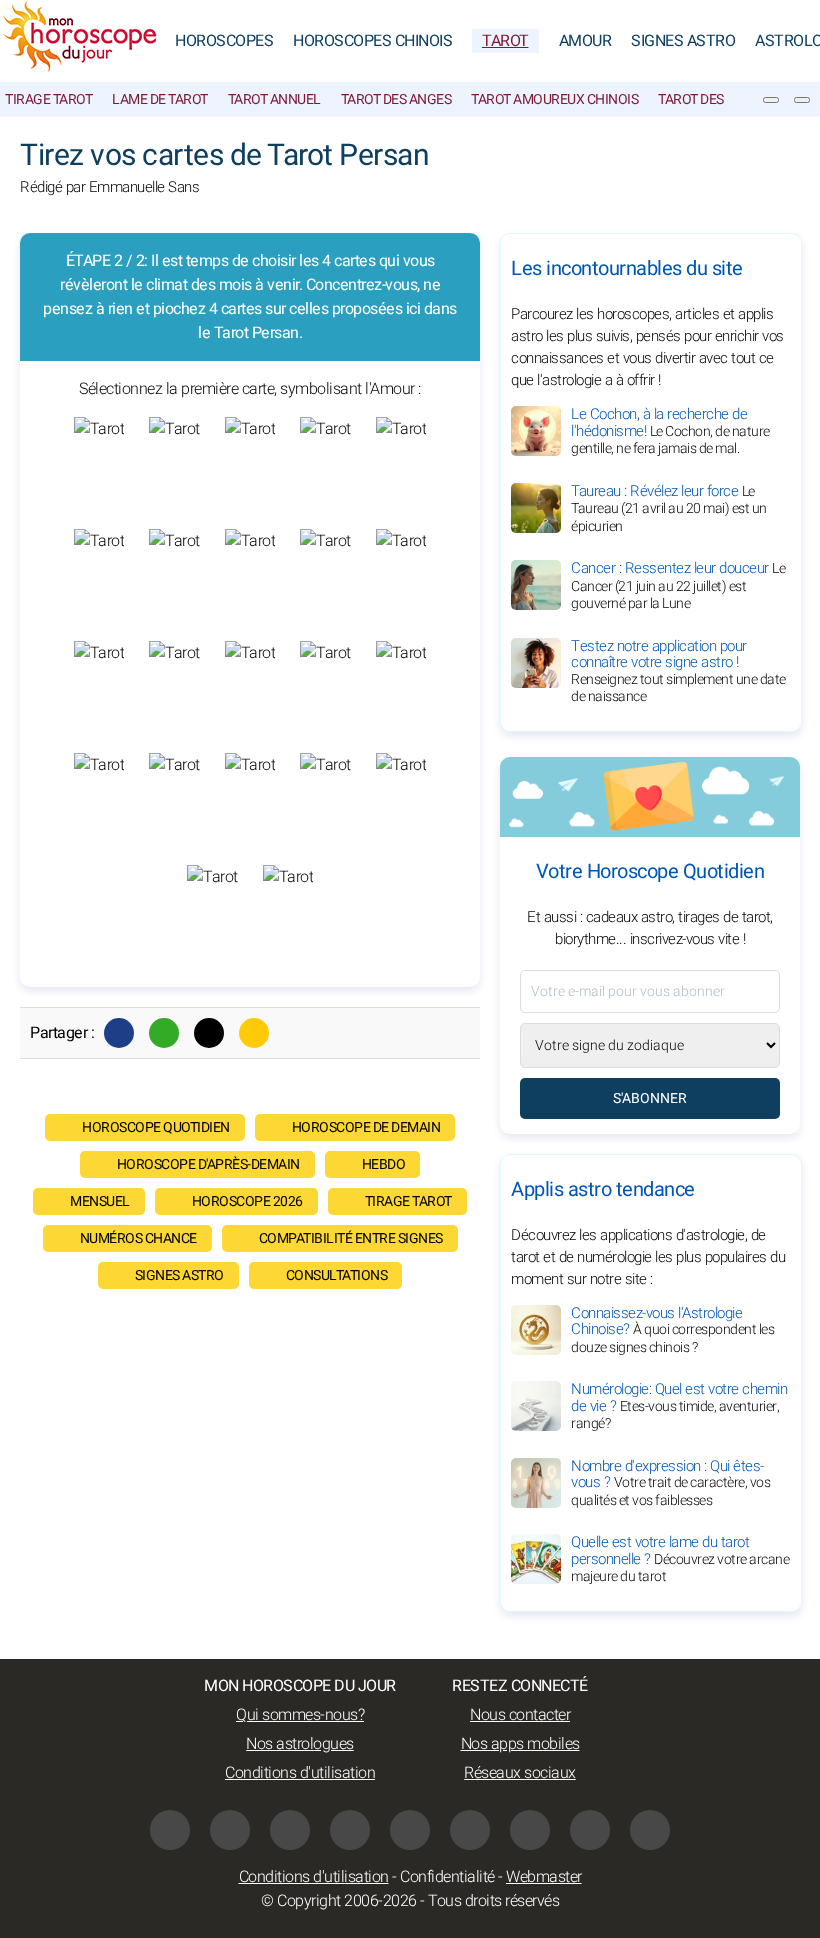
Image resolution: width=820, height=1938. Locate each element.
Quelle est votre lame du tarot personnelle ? (680, 1559)
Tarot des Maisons (721, 99)
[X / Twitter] (530, 1830)
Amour (585, 41)
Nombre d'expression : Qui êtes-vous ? (670, 1483)
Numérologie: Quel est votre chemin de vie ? (679, 1406)
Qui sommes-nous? (300, 1715)
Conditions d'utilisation (300, 1773)
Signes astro (179, 1275)
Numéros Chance (138, 1238)
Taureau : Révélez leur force (669, 508)
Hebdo (384, 1164)
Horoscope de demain (366, 1127)
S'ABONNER (650, 1098)
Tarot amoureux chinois (554, 99)
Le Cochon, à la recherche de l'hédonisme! (670, 431)
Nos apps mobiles (520, 1744)
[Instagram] (230, 1830)
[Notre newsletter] (771, 100)
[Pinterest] (470, 1830)
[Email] (254, 1033)
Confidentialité (447, 1877)
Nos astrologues (300, 1744)
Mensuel (100, 1201)
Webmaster (544, 1877)
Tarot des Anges (396, 99)
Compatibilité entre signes (351, 1238)
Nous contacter (520, 1715)
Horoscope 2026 (247, 1201)
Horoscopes (224, 41)
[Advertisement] (250, 1469)
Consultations (337, 1275)
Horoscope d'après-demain (208, 1164)
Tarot (505, 41)
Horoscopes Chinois (372, 41)
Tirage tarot (48, 99)
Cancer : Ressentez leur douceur (678, 585)
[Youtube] (350, 1830)
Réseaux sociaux (520, 1773)
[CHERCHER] (802, 100)
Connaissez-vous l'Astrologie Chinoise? (672, 1330)
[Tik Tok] (410, 1830)
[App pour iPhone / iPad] (590, 1830)
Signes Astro (683, 41)
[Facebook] (119, 1033)
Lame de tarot (160, 99)
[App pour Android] (650, 1830)
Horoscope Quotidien (156, 1127)
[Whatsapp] (164, 1033)
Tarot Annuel (274, 99)
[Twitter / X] (209, 1033)
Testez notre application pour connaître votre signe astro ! (678, 671)
